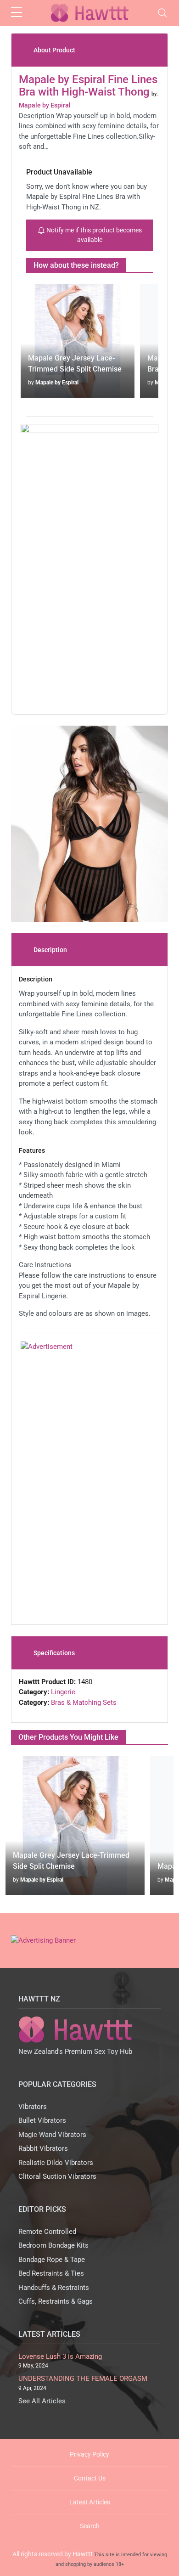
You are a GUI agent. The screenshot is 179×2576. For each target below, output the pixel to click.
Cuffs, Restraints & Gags (56, 2301)
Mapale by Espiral (57, 383)
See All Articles (42, 2401)
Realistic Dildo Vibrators (56, 2163)
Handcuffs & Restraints (54, 2288)
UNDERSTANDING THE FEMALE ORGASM (83, 2379)
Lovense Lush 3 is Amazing (60, 2356)
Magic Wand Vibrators (52, 2135)
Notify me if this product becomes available (93, 235)
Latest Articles (90, 2502)
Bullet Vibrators (42, 2120)
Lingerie (63, 1692)
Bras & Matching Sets (84, 1702)
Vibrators (33, 2107)
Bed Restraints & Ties (51, 2273)
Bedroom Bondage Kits (53, 2245)
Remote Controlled (47, 2232)
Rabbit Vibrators (43, 2148)
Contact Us (90, 2478)
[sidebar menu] (17, 13)
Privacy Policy (89, 2454)
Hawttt (83, 2554)
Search (90, 2526)
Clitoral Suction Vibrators (57, 2176)
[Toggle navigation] (162, 13)
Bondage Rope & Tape (52, 2260)
